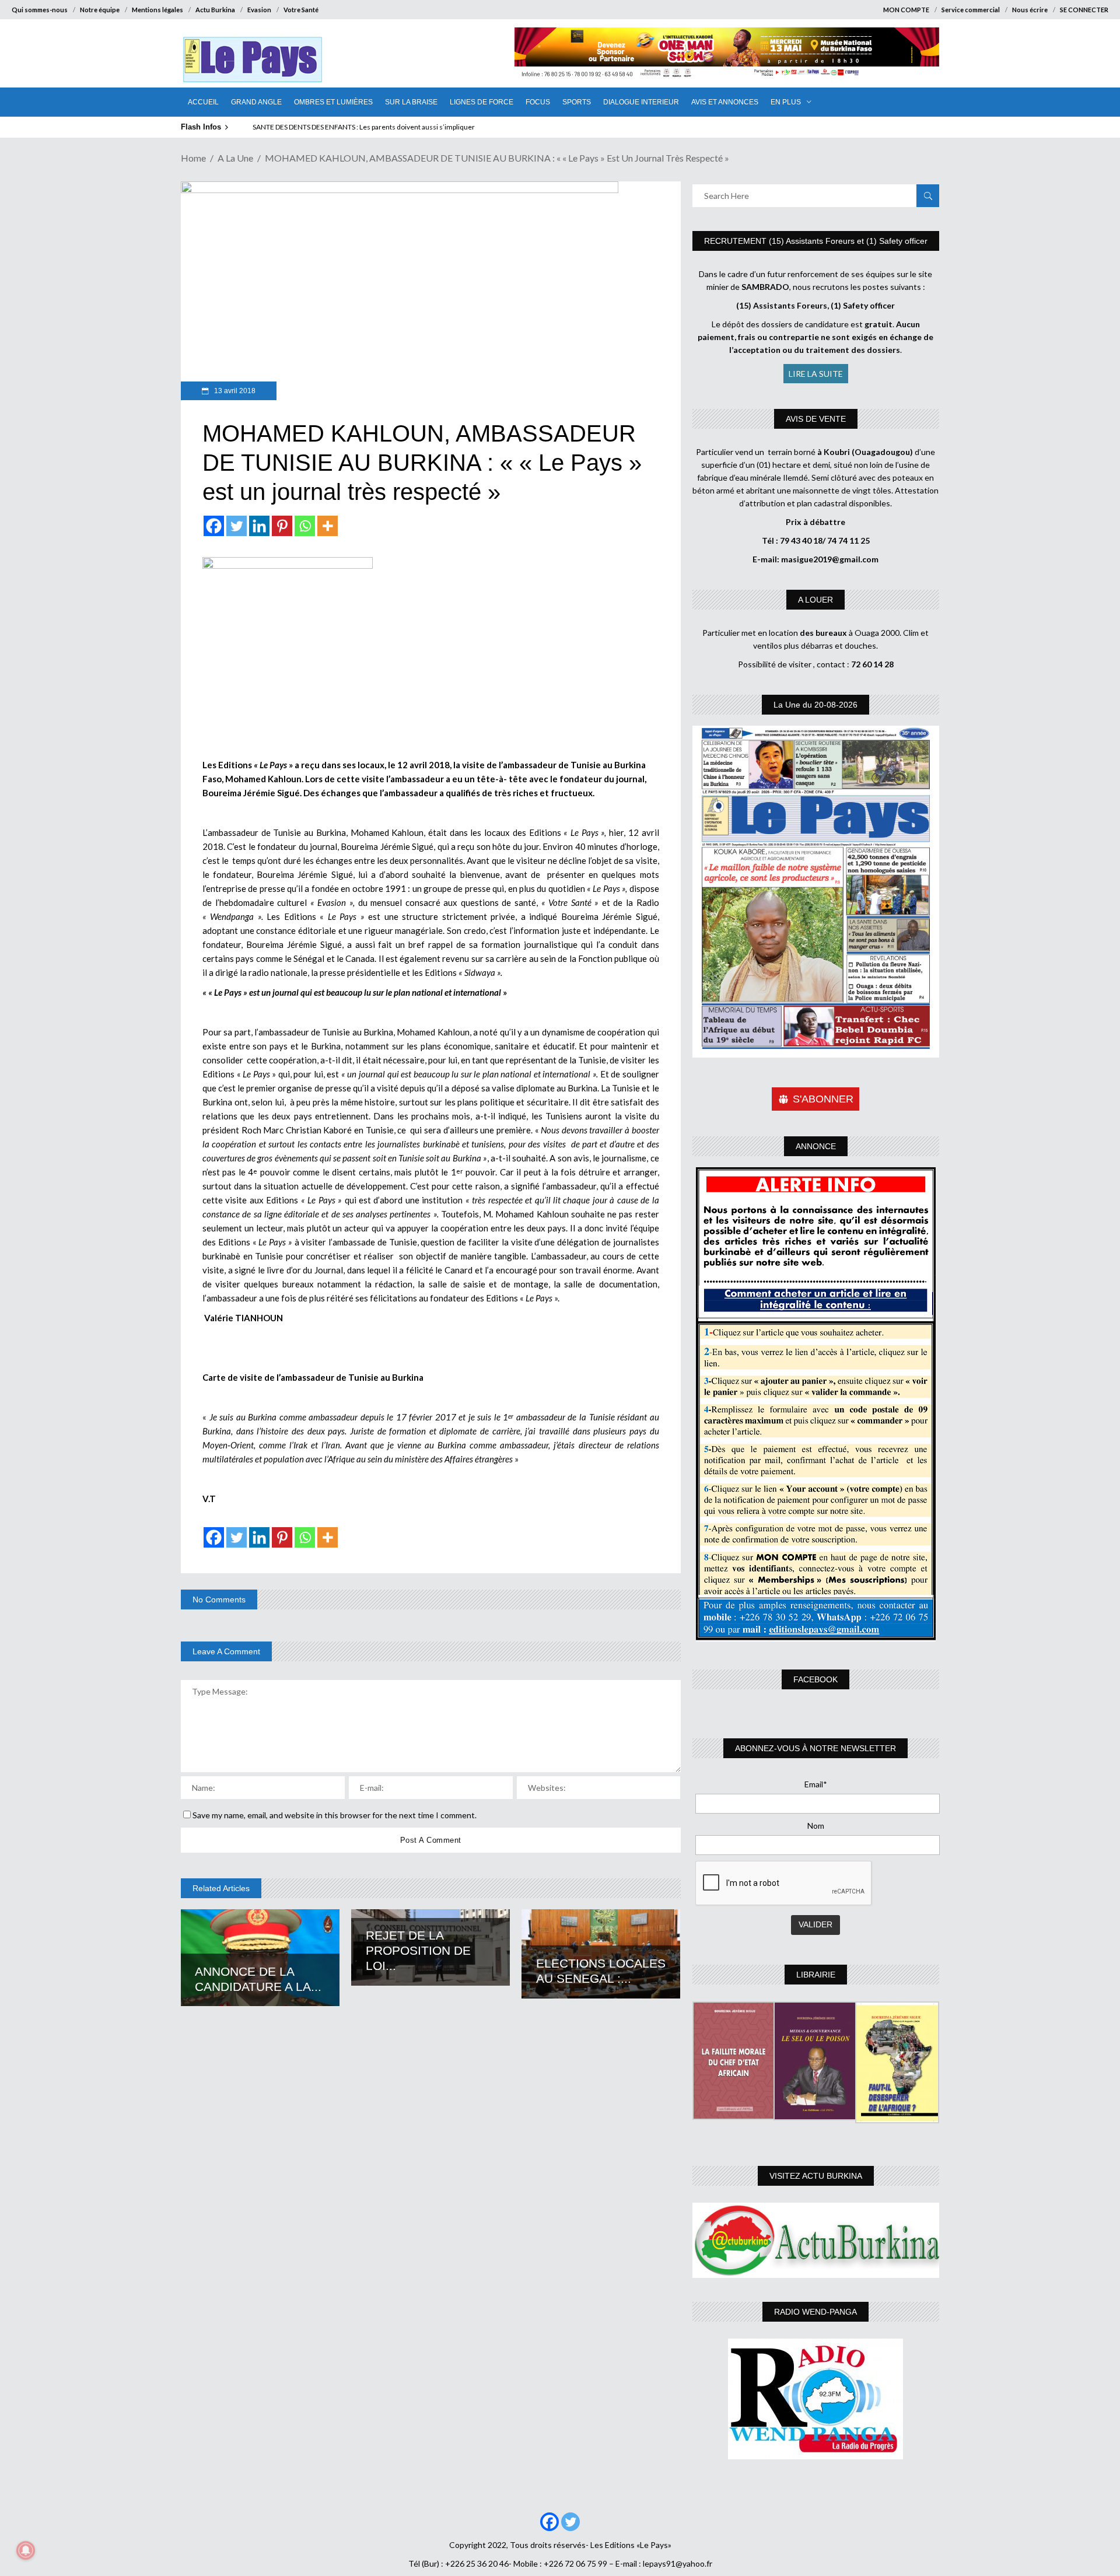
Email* (816, 1784)
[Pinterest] (282, 526)
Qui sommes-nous (40, 10)
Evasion (259, 10)
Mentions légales (157, 10)
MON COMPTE (906, 10)
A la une (235, 158)
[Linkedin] (259, 526)
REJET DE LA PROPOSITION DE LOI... (418, 1950)
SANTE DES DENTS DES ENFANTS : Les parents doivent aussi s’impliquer (364, 127)
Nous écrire (1030, 10)
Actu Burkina (215, 10)
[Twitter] (237, 526)
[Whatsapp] (305, 526)
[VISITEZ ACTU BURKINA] (816, 2240)
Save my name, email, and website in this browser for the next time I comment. (335, 1815)
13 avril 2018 (234, 391)
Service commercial (971, 10)
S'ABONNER (823, 1099)
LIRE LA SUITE (816, 374)
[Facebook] (214, 526)
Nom (816, 1826)
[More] (328, 526)
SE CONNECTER (1084, 10)
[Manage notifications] (26, 2550)
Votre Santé (301, 10)
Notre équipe (100, 10)
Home (193, 158)
